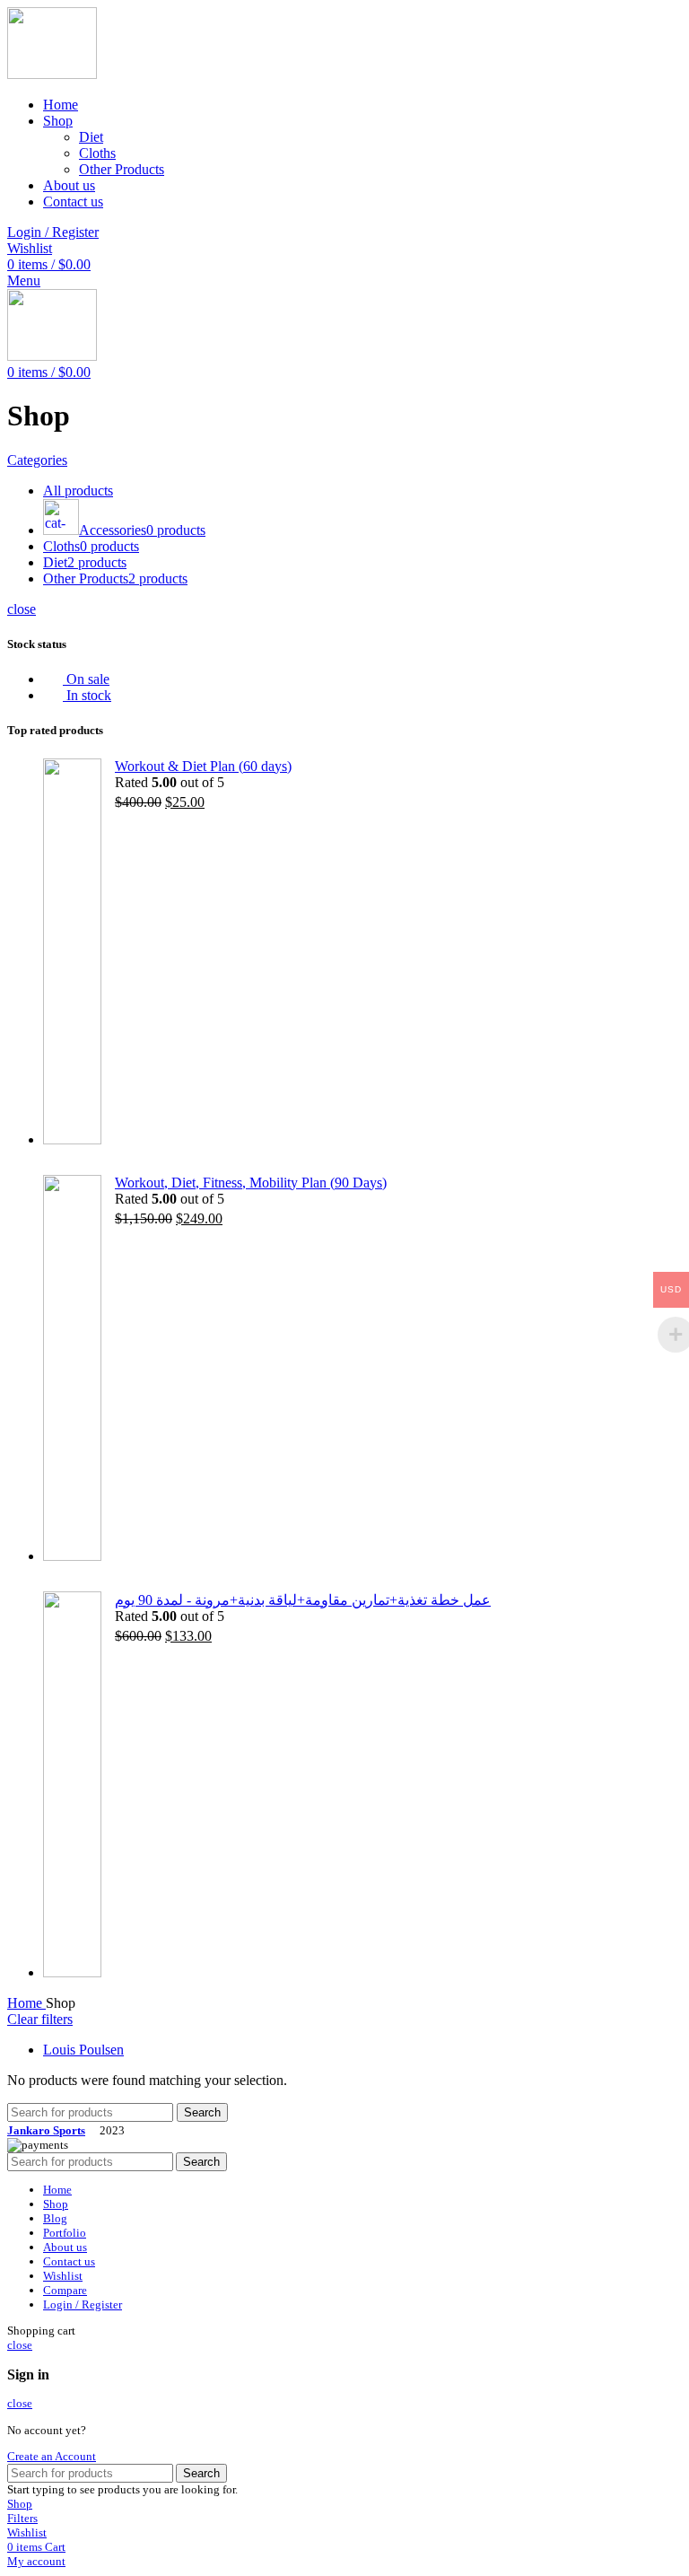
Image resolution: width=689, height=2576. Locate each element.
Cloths (97, 153)
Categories (37, 460)
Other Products (122, 169)
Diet (91, 137)
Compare (65, 2290)
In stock (87, 695)
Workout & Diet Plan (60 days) (203, 766)
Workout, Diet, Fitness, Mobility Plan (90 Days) (251, 1183)
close (22, 609)
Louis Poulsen (83, 2050)
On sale (86, 679)
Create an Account (52, 2456)
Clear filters (40, 2019)
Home (26, 2003)
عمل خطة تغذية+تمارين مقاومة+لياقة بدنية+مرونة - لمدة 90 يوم (303, 1600)
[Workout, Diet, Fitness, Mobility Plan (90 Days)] (72, 1370)
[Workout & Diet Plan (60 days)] (72, 953)
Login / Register (83, 2304)
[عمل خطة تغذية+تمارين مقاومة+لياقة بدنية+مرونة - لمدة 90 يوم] (72, 1786)
